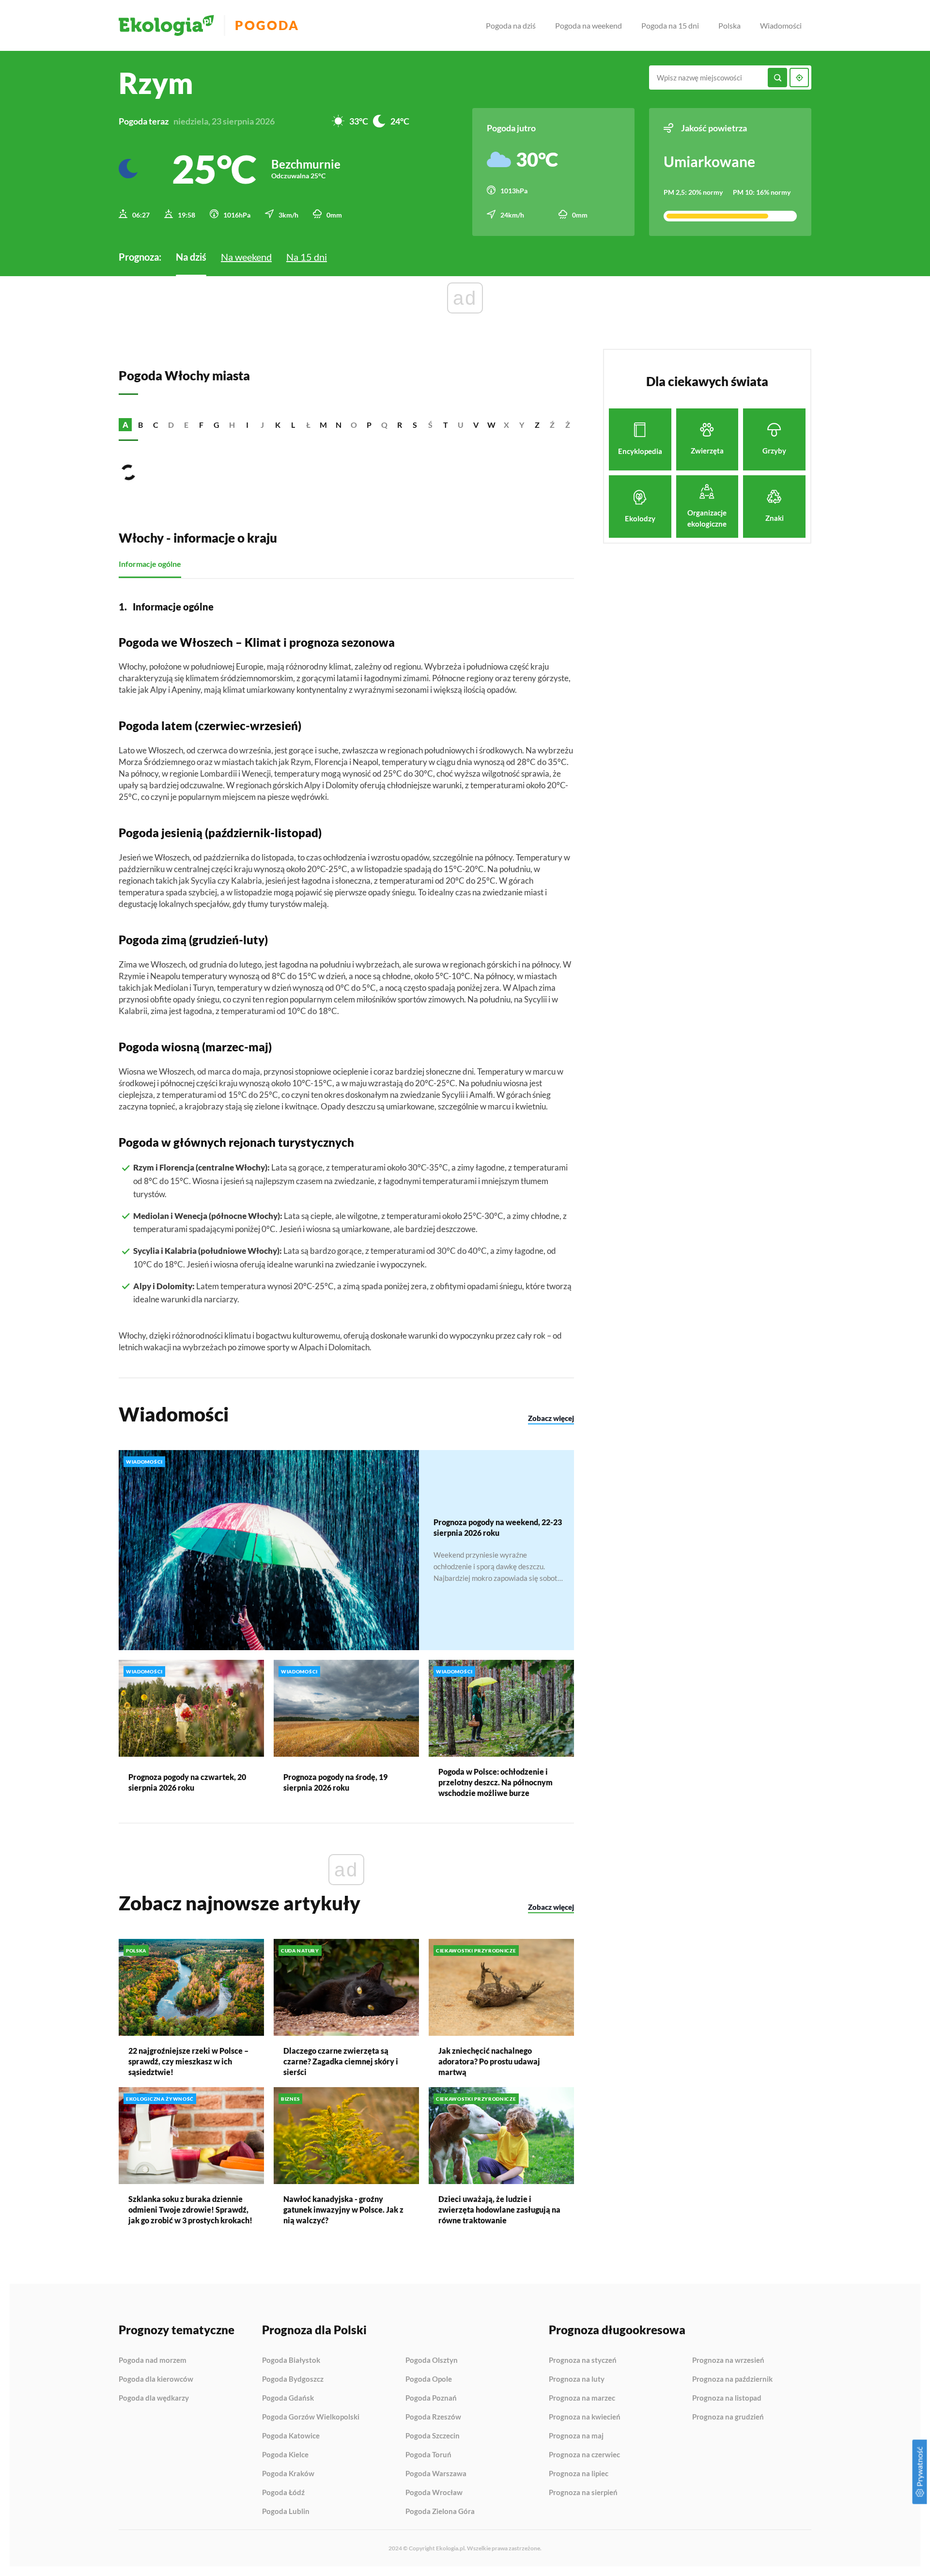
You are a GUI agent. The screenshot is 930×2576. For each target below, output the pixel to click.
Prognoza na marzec (582, 2398)
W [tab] (491, 425)
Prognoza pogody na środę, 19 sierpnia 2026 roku (335, 1782)
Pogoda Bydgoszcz (293, 2379)
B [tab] (140, 425)
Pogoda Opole (429, 2379)
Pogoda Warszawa (436, 2474)
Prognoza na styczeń (583, 2360)
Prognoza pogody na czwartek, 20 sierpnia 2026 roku (187, 1782)
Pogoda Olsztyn (432, 2360)
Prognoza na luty (577, 2379)
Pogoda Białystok (291, 2360)
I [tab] (247, 425)
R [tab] (400, 425)
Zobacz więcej (551, 1418)
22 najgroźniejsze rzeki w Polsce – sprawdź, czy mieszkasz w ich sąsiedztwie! (188, 2061)
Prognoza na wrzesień (728, 2360)
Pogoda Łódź (283, 2493)
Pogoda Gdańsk (288, 2398)
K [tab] (278, 425)
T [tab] (446, 425)
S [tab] (415, 425)
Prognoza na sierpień (583, 2492)
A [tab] (125, 425)
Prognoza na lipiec (579, 2474)
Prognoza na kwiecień (585, 2417)
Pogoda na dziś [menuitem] (511, 25)
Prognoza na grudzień (728, 2417)
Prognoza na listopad (727, 2398)
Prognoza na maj (576, 2436)
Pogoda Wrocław (434, 2493)
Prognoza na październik (732, 2379)
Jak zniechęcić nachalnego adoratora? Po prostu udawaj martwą (489, 2061)
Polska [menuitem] (729, 25)
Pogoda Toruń (428, 2455)
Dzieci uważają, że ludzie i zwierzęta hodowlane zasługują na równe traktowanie (499, 2209)
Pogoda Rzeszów (433, 2417)
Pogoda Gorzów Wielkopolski (311, 2417)
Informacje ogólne (150, 564)
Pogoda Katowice (291, 2436)
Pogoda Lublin (286, 2511)
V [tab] (476, 425)
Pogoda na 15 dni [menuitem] (670, 25)
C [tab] (156, 425)
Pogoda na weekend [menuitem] (589, 25)
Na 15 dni (307, 257)
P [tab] (369, 425)
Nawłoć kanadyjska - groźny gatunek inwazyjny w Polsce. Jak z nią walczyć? (343, 2209)
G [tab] (217, 425)
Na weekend (246, 257)
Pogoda (267, 25)
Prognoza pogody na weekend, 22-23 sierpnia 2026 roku (498, 1527)
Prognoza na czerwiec (584, 2455)
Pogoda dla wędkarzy (154, 2398)
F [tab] (201, 425)
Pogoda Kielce (285, 2455)
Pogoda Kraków (288, 2474)
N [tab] (339, 425)
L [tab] (293, 425)
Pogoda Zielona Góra (440, 2511)
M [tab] (323, 425)
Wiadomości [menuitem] (781, 25)
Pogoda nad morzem (153, 2360)
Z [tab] (537, 425)
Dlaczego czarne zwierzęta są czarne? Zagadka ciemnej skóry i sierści (341, 2061)
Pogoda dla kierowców (156, 2379)
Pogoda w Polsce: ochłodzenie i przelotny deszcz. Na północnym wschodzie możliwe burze (496, 1782)
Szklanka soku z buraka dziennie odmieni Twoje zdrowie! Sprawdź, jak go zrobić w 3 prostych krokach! (190, 2209)
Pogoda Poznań (431, 2398)
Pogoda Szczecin (433, 2436)
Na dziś (191, 257)
